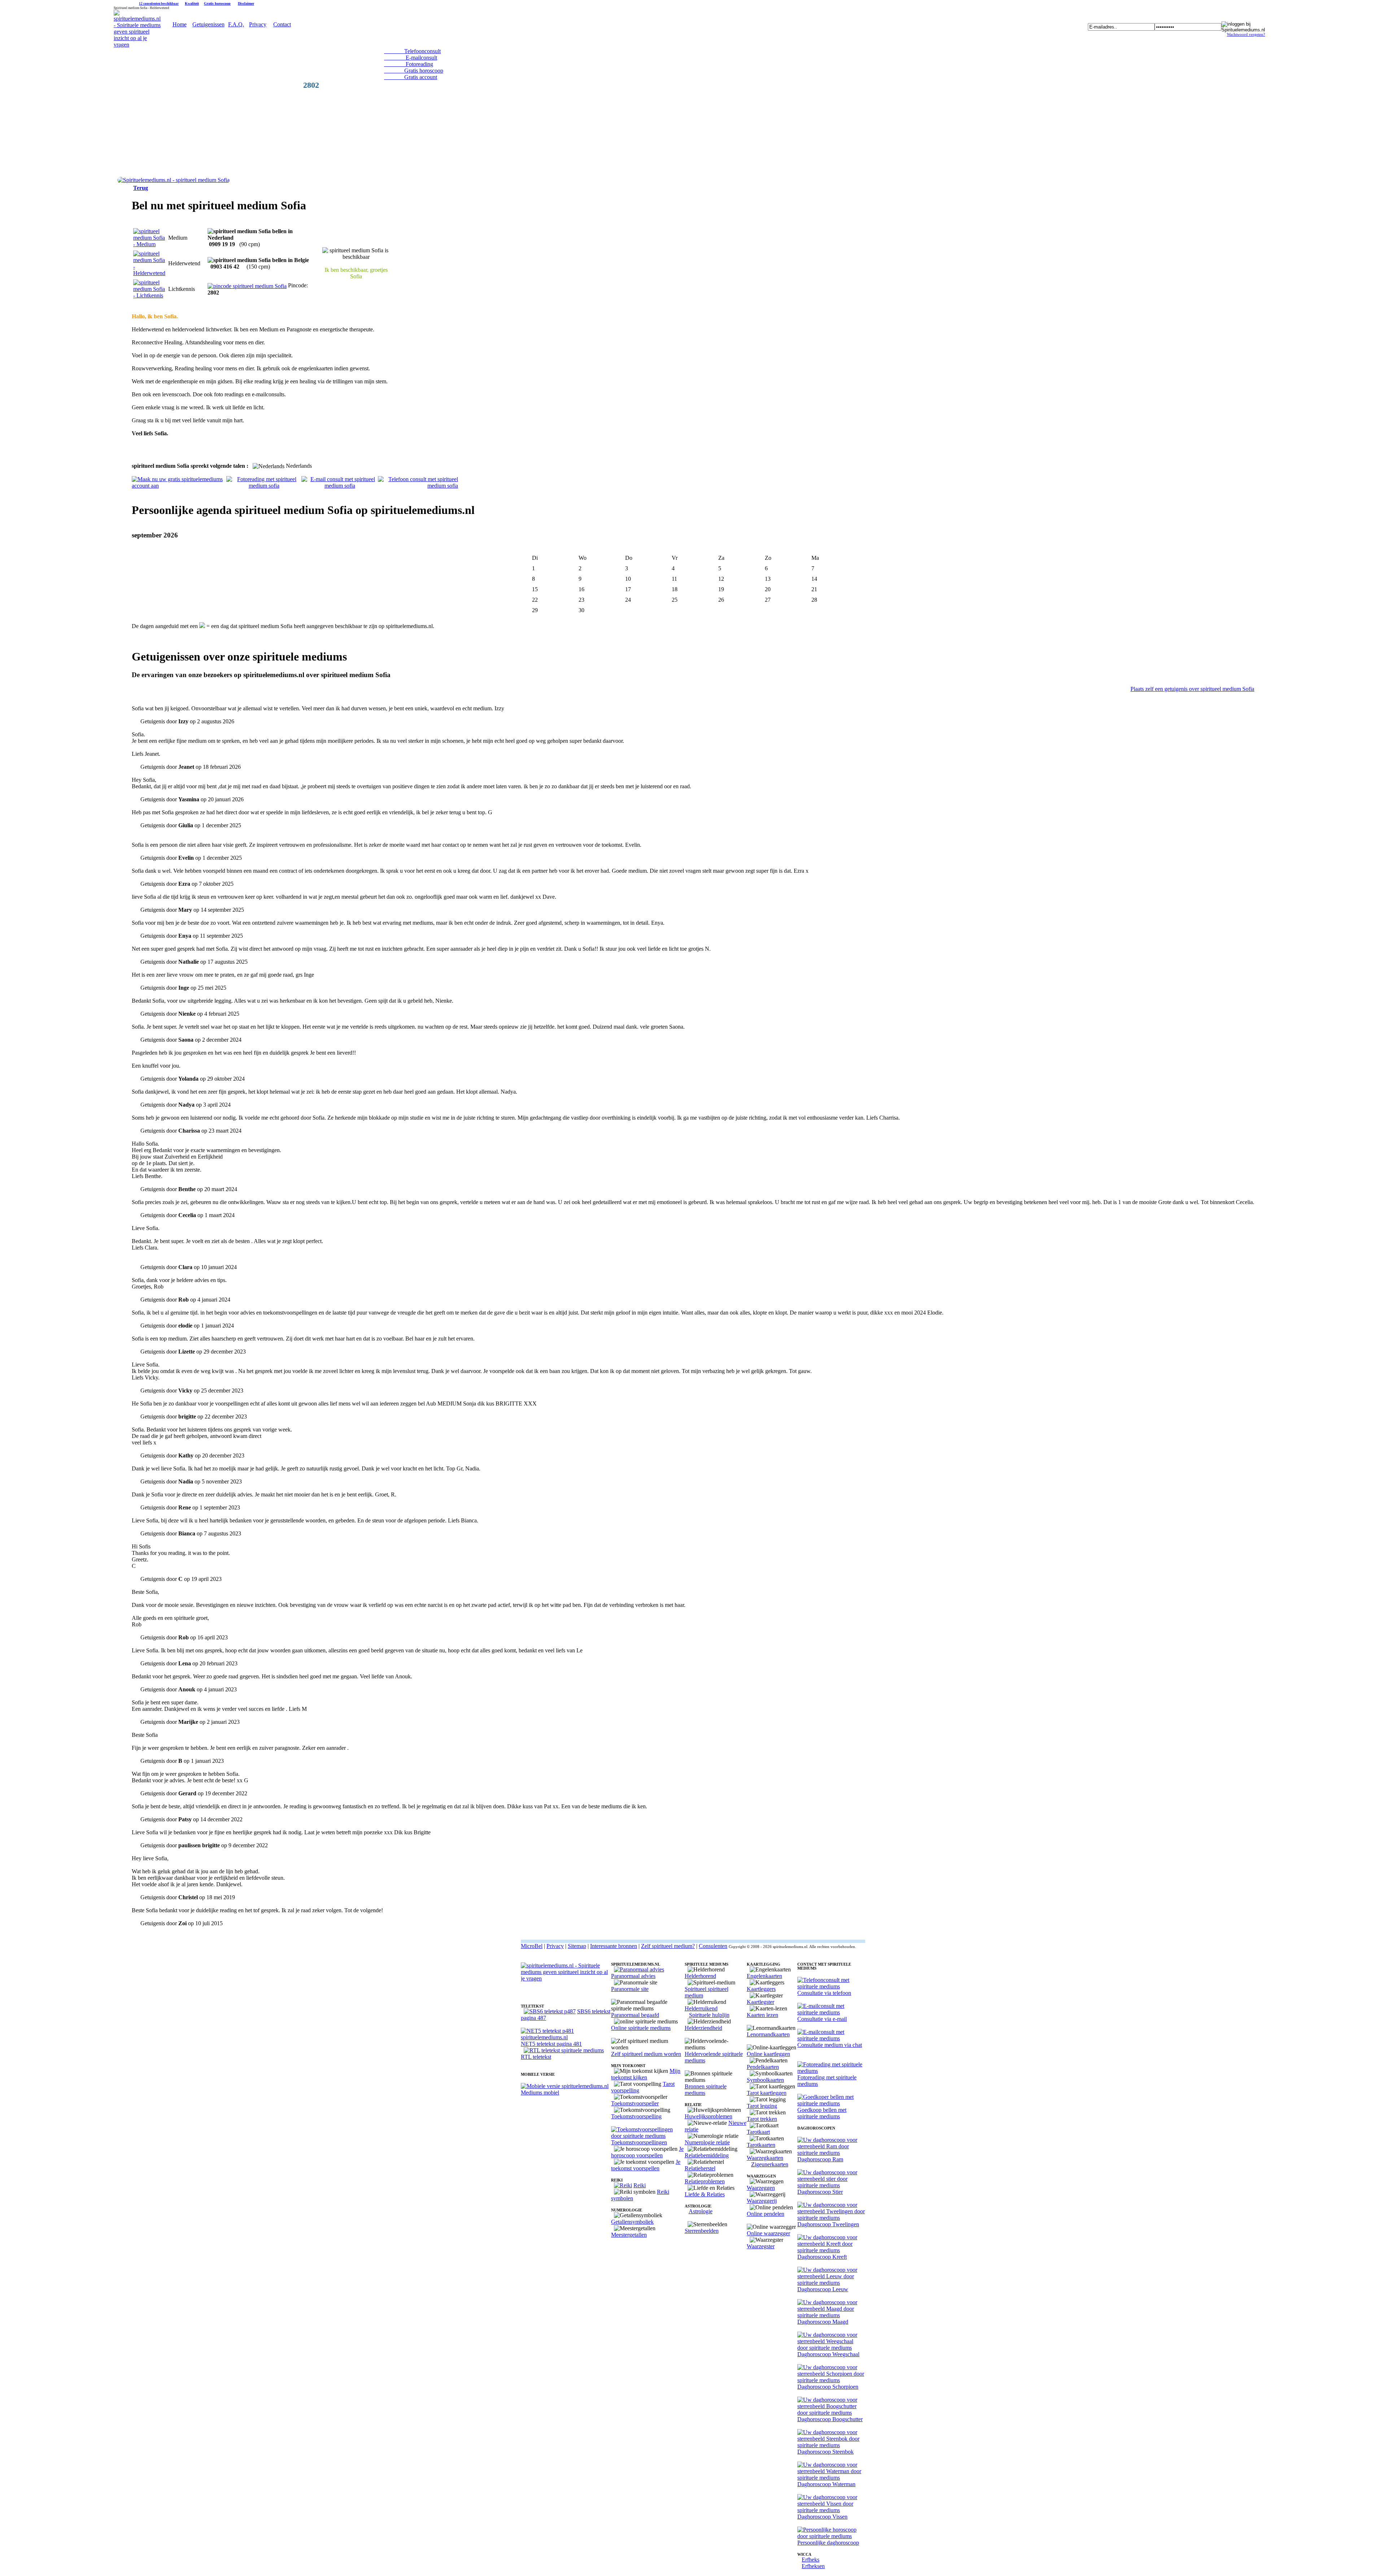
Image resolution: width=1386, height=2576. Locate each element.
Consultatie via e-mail (822, 2019)
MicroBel (532, 1946)
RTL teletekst (536, 2057)
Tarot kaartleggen (767, 2093)
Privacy (258, 24)
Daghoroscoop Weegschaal (828, 2354)
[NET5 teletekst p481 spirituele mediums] (566, 2037)
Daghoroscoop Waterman (826, 2484)
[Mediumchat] (831, 2038)
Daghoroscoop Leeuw (823, 2289)
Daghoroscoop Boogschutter (830, 2419)
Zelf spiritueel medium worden (646, 2054)
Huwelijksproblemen (709, 2116)
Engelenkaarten (764, 1976)
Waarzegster (761, 2246)
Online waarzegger (768, 2233)
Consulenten (713, 1946)
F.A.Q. (236, 24)
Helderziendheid (703, 2028)
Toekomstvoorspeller (635, 2103)
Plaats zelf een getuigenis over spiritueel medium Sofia (1192, 689)
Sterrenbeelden (702, 2231)
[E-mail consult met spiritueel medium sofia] (340, 486)
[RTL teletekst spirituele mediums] (564, 2050)
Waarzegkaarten (765, 2158)
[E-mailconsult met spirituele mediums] (831, 2012)
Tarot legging (762, 2106)
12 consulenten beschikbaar (159, 4)
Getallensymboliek (632, 2222)
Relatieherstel (700, 2168)
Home (180, 24)
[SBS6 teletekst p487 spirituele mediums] (550, 2011)
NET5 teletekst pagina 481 (551, 2044)
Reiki (640, 2185)
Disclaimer (246, 3)
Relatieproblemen (705, 2181)
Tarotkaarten (761, 2145)
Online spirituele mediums (641, 2028)
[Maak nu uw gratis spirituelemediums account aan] (179, 486)
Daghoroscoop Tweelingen (828, 2224)
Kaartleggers (761, 1989)
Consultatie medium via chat (830, 2045)
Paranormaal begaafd (635, 2015)
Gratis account (411, 77)
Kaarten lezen (762, 2015)
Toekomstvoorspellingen (639, 2142)
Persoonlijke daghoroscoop (828, 2543)
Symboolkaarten (765, 2080)
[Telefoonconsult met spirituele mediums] (831, 1986)
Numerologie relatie (707, 2142)
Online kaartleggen (768, 2054)
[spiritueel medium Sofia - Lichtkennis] (149, 295)
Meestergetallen (629, 2235)
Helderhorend (700, 1976)
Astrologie (701, 2211)
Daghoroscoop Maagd (823, 2322)
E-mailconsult (411, 58)
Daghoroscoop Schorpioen (828, 2387)
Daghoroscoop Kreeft (822, 2257)
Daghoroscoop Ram (820, 2159)
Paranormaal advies (633, 1976)
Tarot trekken (762, 2119)
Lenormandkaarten (768, 2034)
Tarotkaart (758, 2132)
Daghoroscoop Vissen (822, 2517)
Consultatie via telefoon (824, 1993)
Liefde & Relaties (705, 2194)
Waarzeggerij (762, 2201)
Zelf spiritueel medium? (668, 1946)
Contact (282, 24)
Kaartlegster (760, 2002)
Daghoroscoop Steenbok (825, 2452)
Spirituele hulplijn (709, 2015)
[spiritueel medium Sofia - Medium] (149, 244)
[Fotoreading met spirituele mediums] (831, 2071)
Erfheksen (813, 2566)
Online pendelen (766, 2214)
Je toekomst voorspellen (646, 2165)
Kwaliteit (192, 3)
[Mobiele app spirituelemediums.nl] (565, 2086)
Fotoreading (409, 64)
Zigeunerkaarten (770, 2164)
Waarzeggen (761, 2188)
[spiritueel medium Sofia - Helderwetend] (149, 273)
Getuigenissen (208, 24)
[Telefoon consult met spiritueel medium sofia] (418, 486)
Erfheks (810, 2560)
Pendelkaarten (763, 2067)
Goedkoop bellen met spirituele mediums (822, 2113)
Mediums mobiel (540, 2093)
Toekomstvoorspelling (636, 2116)
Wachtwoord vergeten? (1246, 34)
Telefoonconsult (412, 51)
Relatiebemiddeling (707, 2155)
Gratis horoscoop (217, 3)
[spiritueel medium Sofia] (173, 180)
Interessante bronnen (614, 1946)
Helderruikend (701, 2008)
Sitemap (577, 1946)
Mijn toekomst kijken (646, 2074)
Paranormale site (630, 1989)
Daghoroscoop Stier (820, 2192)
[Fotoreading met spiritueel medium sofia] (264, 486)
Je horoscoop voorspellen (647, 2152)
